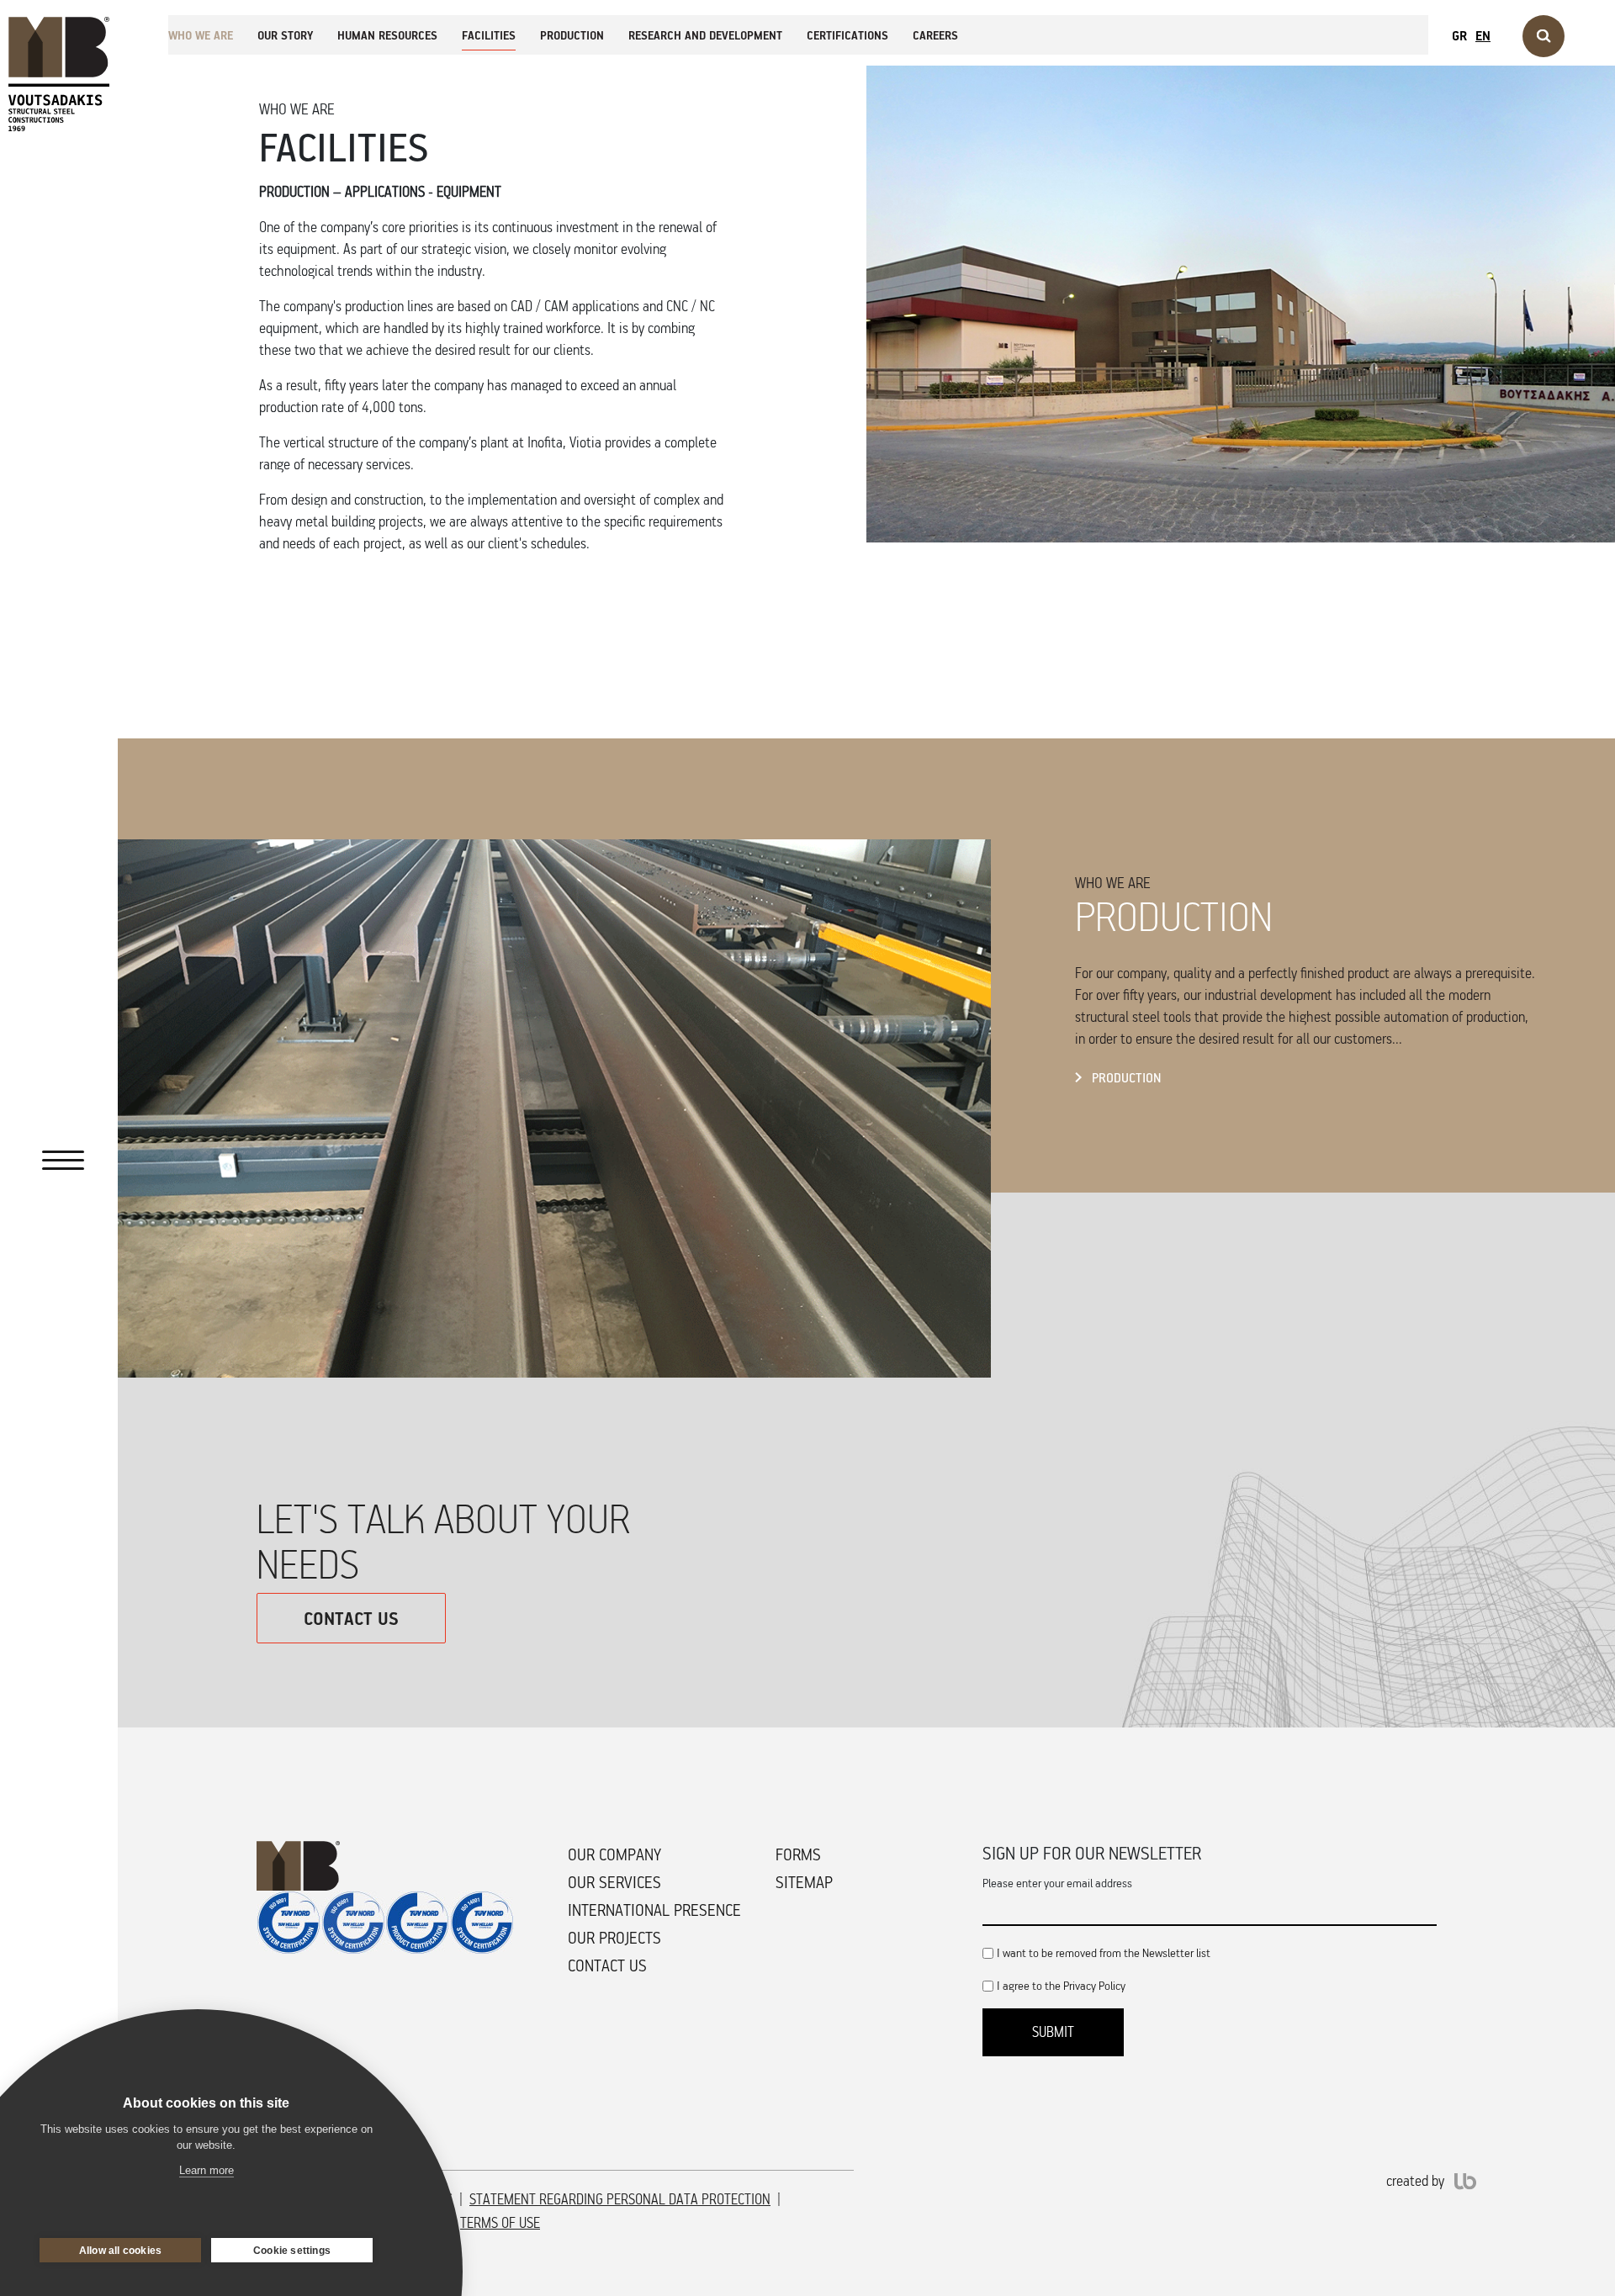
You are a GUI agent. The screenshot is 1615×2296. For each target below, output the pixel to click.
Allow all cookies (120, 2251)
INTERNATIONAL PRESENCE (654, 1910)
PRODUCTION (572, 35)
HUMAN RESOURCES (387, 35)
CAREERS (935, 35)
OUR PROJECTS (614, 1938)
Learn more (207, 2170)
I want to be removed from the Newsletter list (1104, 1952)
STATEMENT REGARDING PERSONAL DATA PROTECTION (620, 2199)
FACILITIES (489, 35)
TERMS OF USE (500, 2223)
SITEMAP (804, 1882)
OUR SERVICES (614, 1882)
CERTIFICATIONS (847, 35)
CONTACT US (351, 1618)
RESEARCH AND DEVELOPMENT (705, 35)
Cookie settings (292, 2251)
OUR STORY (285, 35)
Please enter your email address (1057, 1883)
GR (1459, 35)
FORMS (798, 1854)
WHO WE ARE (201, 35)
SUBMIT (1053, 2032)
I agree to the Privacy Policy (1061, 1985)
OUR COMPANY (614, 1854)
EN (1483, 35)
